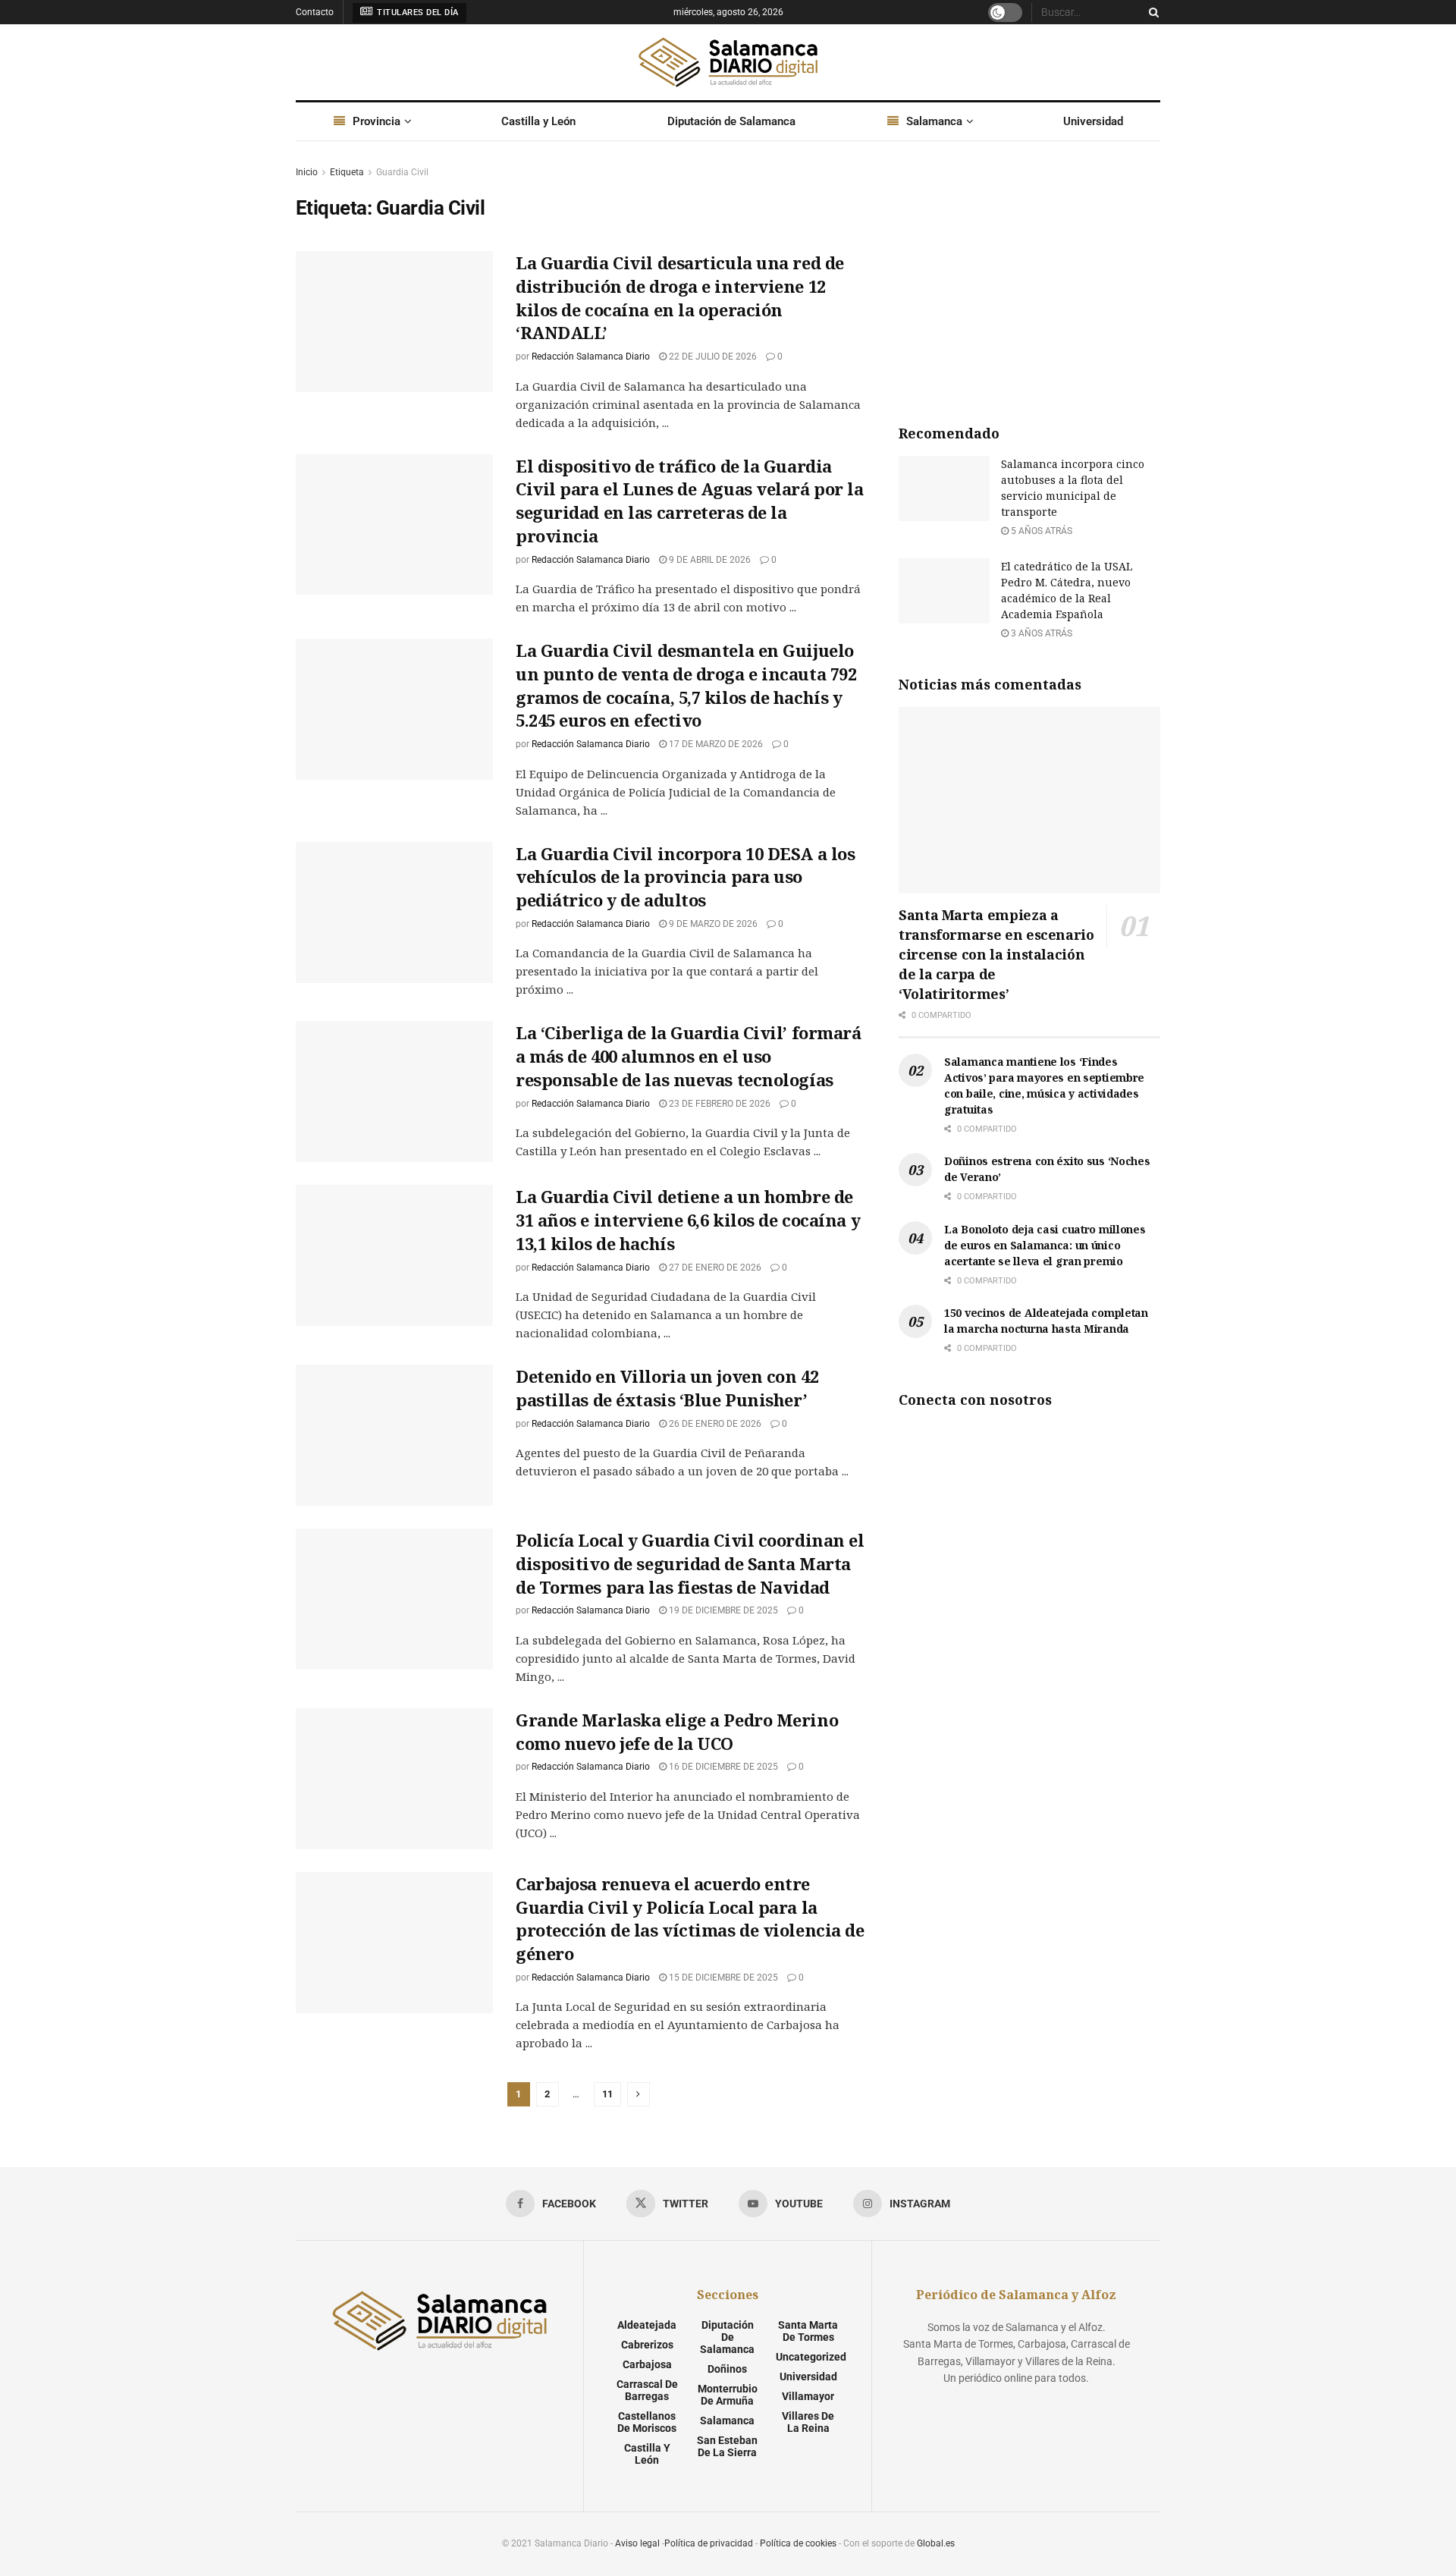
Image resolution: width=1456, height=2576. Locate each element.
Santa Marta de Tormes (808, 2331)
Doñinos (727, 2369)
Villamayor (808, 2396)
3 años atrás (1040, 633)
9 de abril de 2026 (709, 560)
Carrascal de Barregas (647, 2390)
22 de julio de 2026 (712, 357)
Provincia (377, 121)
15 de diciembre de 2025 (722, 1978)
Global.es (936, 2543)
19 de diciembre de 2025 (722, 1610)
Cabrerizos (647, 2345)
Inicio (307, 172)
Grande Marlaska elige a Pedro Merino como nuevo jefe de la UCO (677, 1731)
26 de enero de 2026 (714, 1424)
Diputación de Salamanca (731, 121)
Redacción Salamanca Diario (591, 357)
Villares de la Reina (808, 2422)
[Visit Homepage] (728, 62)
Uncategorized (811, 2357)
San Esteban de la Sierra (727, 2446)
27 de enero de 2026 (714, 1268)
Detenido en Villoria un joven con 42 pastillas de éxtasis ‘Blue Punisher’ (667, 1388)
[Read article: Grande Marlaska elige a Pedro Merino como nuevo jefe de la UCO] (394, 1779)
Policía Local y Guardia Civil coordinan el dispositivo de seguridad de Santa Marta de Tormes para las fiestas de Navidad (690, 1563)
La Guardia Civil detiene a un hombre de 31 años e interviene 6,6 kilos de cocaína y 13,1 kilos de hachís (688, 1220)
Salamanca (934, 121)
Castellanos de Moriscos (647, 2422)
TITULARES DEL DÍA (417, 13)
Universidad (1093, 121)
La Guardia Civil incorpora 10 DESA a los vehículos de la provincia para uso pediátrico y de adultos (685, 877)
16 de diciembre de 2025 (722, 1767)
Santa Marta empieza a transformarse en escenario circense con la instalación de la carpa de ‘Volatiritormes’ (996, 954)
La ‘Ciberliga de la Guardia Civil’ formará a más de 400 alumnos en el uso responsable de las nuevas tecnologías (689, 1056)
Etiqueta (347, 172)
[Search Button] (1151, 12)
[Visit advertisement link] (1029, 278)
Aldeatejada (647, 2325)
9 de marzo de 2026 (712, 924)
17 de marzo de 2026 (715, 744)
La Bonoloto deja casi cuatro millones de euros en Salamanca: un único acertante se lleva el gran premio (1045, 1245)
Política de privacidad (709, 2543)
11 (607, 2094)
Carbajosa (647, 2364)
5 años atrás (1040, 531)
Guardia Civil (402, 172)
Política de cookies (798, 2543)
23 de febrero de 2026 (719, 1104)
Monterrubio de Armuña (728, 2395)
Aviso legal (637, 2543)
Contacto (315, 12)
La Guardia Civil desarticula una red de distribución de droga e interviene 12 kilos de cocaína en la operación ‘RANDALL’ (680, 297)
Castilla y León (538, 121)
